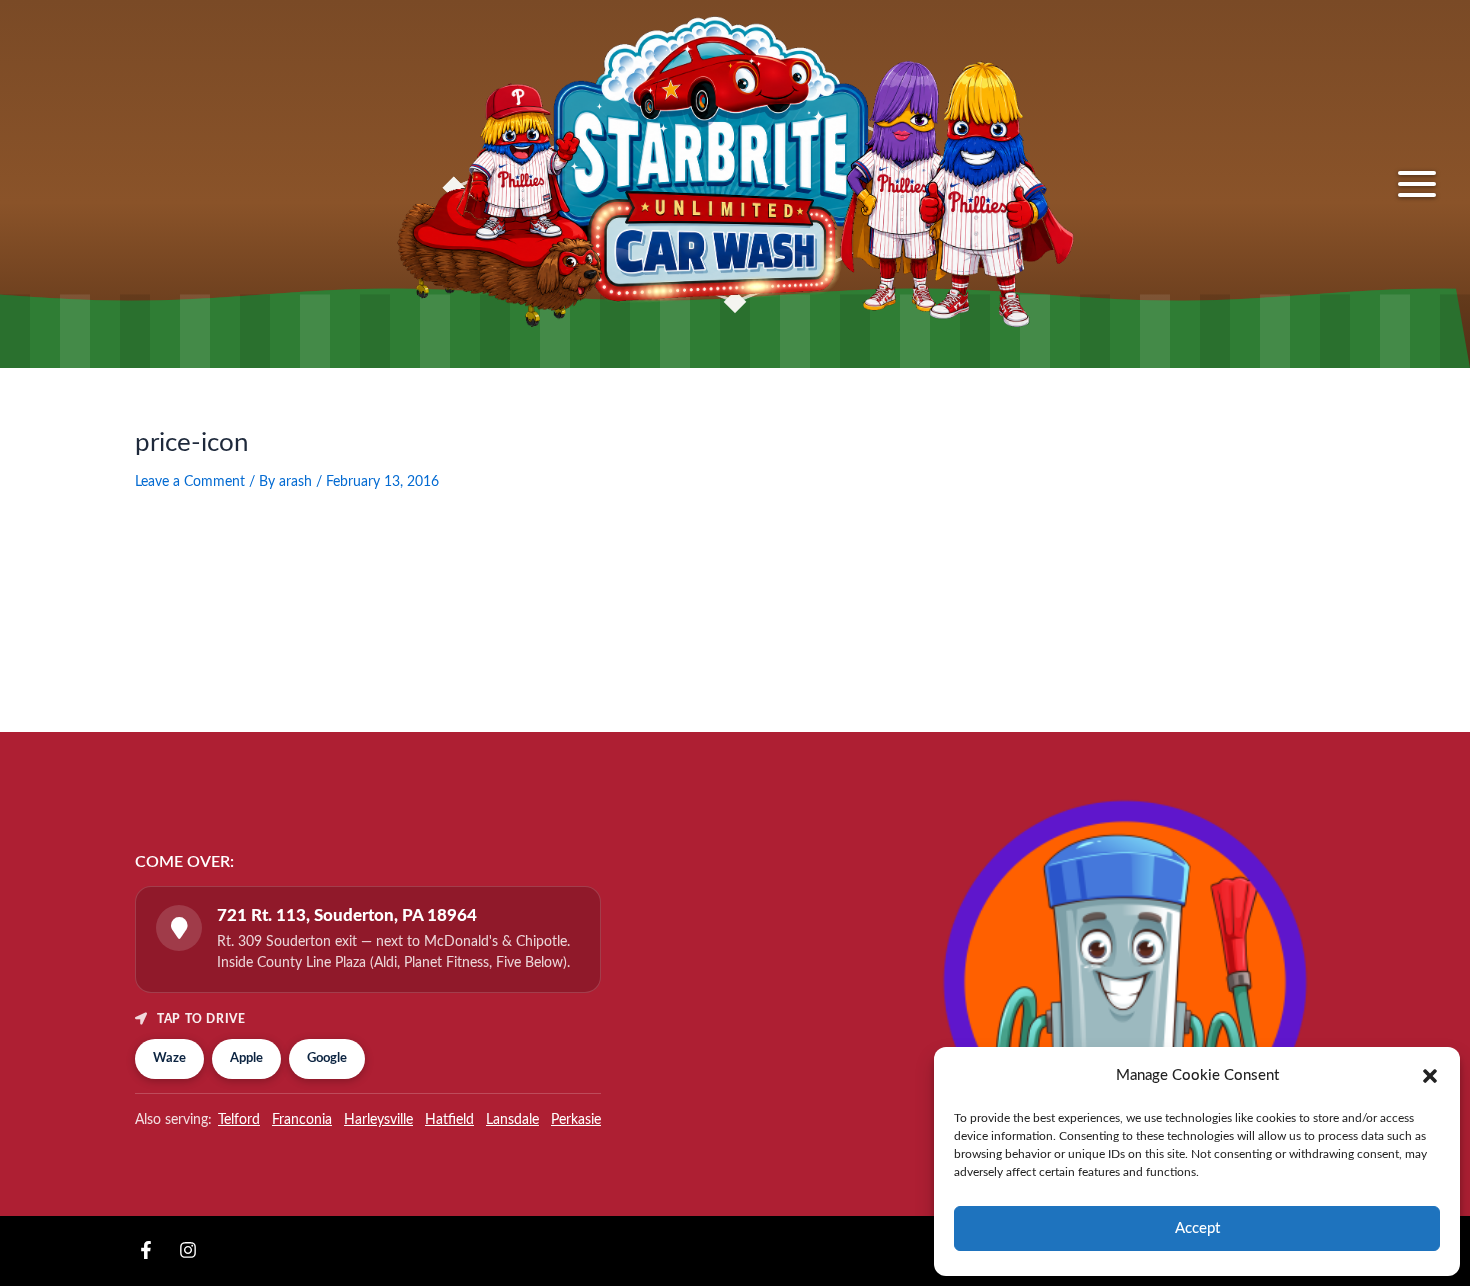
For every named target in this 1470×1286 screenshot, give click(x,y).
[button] (1430, 1076)
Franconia (302, 1120)
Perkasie (576, 1120)
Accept (1197, 1228)
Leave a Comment (190, 482)
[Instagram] (188, 1250)
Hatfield (449, 1120)
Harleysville (378, 1120)
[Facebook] (146, 1250)
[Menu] (1417, 184)
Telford (239, 1120)
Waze (169, 1058)
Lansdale (512, 1120)
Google (327, 1058)
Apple (246, 1058)
